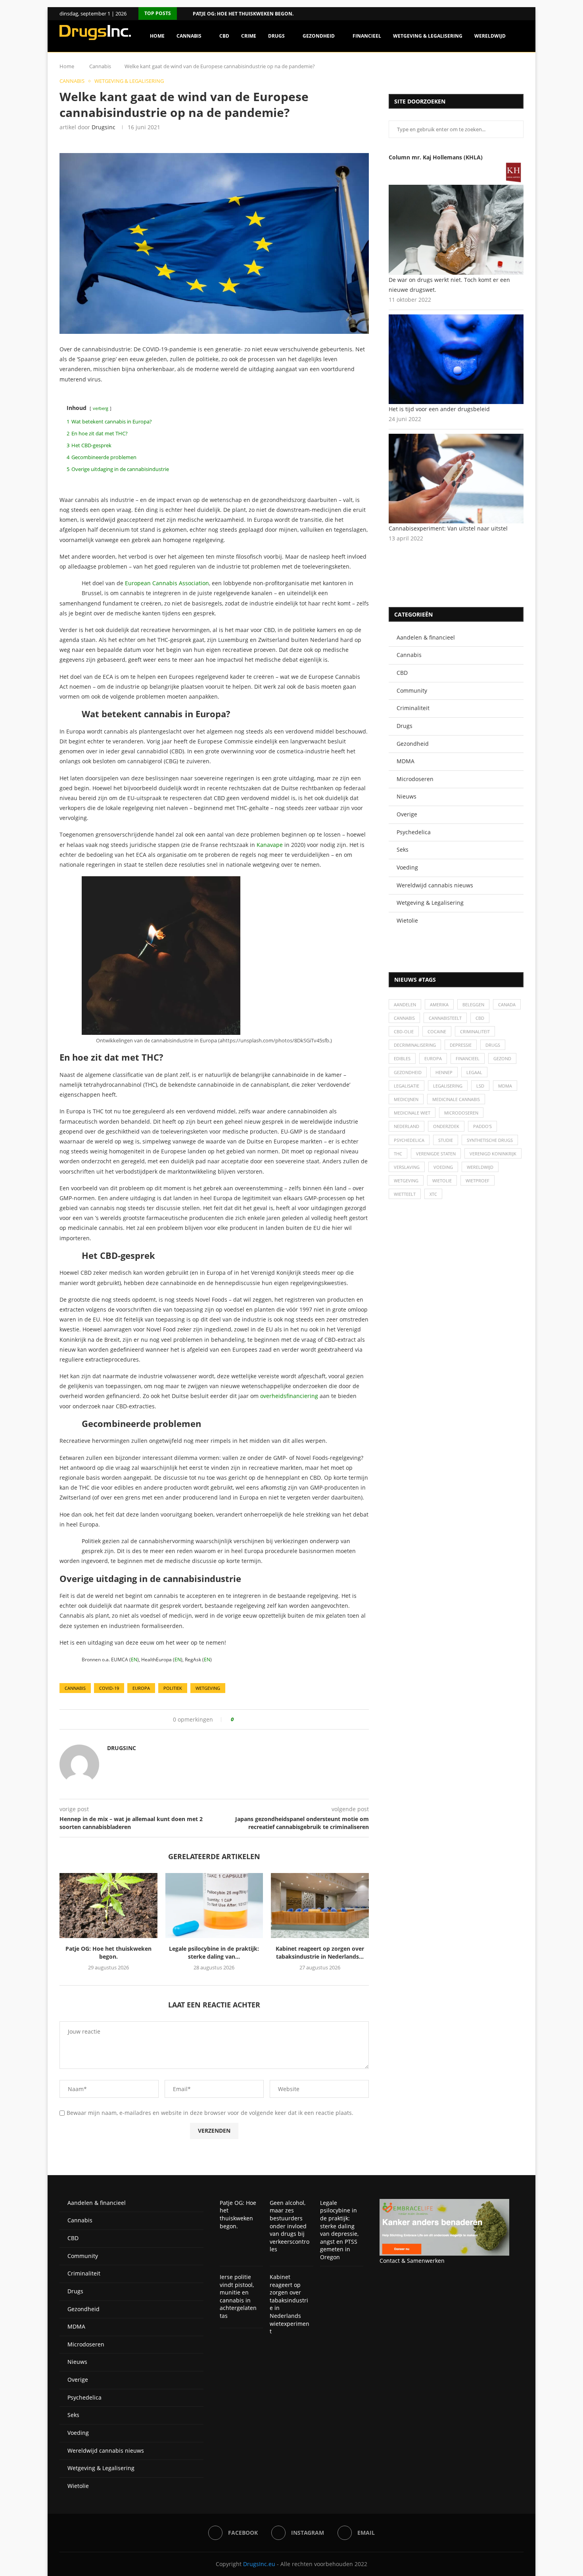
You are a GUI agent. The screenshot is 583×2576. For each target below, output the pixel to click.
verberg (101, 408)
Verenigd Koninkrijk (493, 1154)
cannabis (75, 1688)
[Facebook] (511, 14)
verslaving (407, 1167)
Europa (141, 1688)
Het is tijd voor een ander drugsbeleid (439, 409)
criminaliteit (475, 1031)
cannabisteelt (445, 1018)
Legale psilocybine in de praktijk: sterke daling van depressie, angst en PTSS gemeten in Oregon (339, 2230)
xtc (433, 1194)
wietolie (442, 1181)
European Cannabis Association (167, 583)
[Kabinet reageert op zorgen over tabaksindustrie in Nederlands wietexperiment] (320, 1906)
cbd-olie (404, 1031)
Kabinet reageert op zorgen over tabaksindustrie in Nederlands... (320, 1953)
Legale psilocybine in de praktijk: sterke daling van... (214, 1953)
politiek (173, 1688)
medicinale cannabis (456, 1099)
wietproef (478, 1181)
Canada (507, 1005)
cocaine (437, 1031)
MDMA (406, 761)
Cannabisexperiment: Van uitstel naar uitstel (448, 528)
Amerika (439, 1005)
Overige (407, 814)
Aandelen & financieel (426, 637)
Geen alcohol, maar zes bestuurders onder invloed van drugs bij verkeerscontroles (290, 2226)
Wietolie (407, 920)
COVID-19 (109, 1688)
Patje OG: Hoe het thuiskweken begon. (243, 14)
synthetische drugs (490, 1140)
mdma (505, 1086)
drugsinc (104, 127)
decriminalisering (415, 1045)
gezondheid (408, 1072)
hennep (444, 1072)
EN (134, 1660)
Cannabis (189, 36)
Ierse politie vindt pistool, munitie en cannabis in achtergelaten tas (238, 2296)
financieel (468, 1058)
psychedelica (409, 1140)
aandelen (405, 1005)
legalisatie (407, 1086)
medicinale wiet (412, 1113)
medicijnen (406, 1099)
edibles (402, 1058)
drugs (493, 1045)
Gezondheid (319, 36)
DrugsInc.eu (259, 2564)
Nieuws (407, 796)
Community (412, 690)
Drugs (276, 36)
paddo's (482, 1126)
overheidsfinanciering (289, 1396)
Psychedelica (414, 832)
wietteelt (405, 1194)
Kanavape (270, 845)
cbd (480, 1018)
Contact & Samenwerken (412, 2261)
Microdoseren (415, 779)
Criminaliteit (413, 708)
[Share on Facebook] (243, 1719)
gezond (502, 1058)
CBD (224, 36)
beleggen (473, 1005)
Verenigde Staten (436, 1154)
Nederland (407, 1126)
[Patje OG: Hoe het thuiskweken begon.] (108, 1906)
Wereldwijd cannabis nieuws (435, 885)
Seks (403, 849)
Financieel (367, 36)
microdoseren (461, 1113)
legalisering (448, 1086)
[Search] (520, 70)
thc (398, 1154)
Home (157, 36)
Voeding (407, 867)
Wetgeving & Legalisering (428, 36)
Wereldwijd (490, 36)
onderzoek (446, 1126)
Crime (249, 36)
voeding (443, 1167)
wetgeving (208, 1688)
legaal (474, 1072)
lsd (480, 1086)
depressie (461, 1045)
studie (446, 1140)
